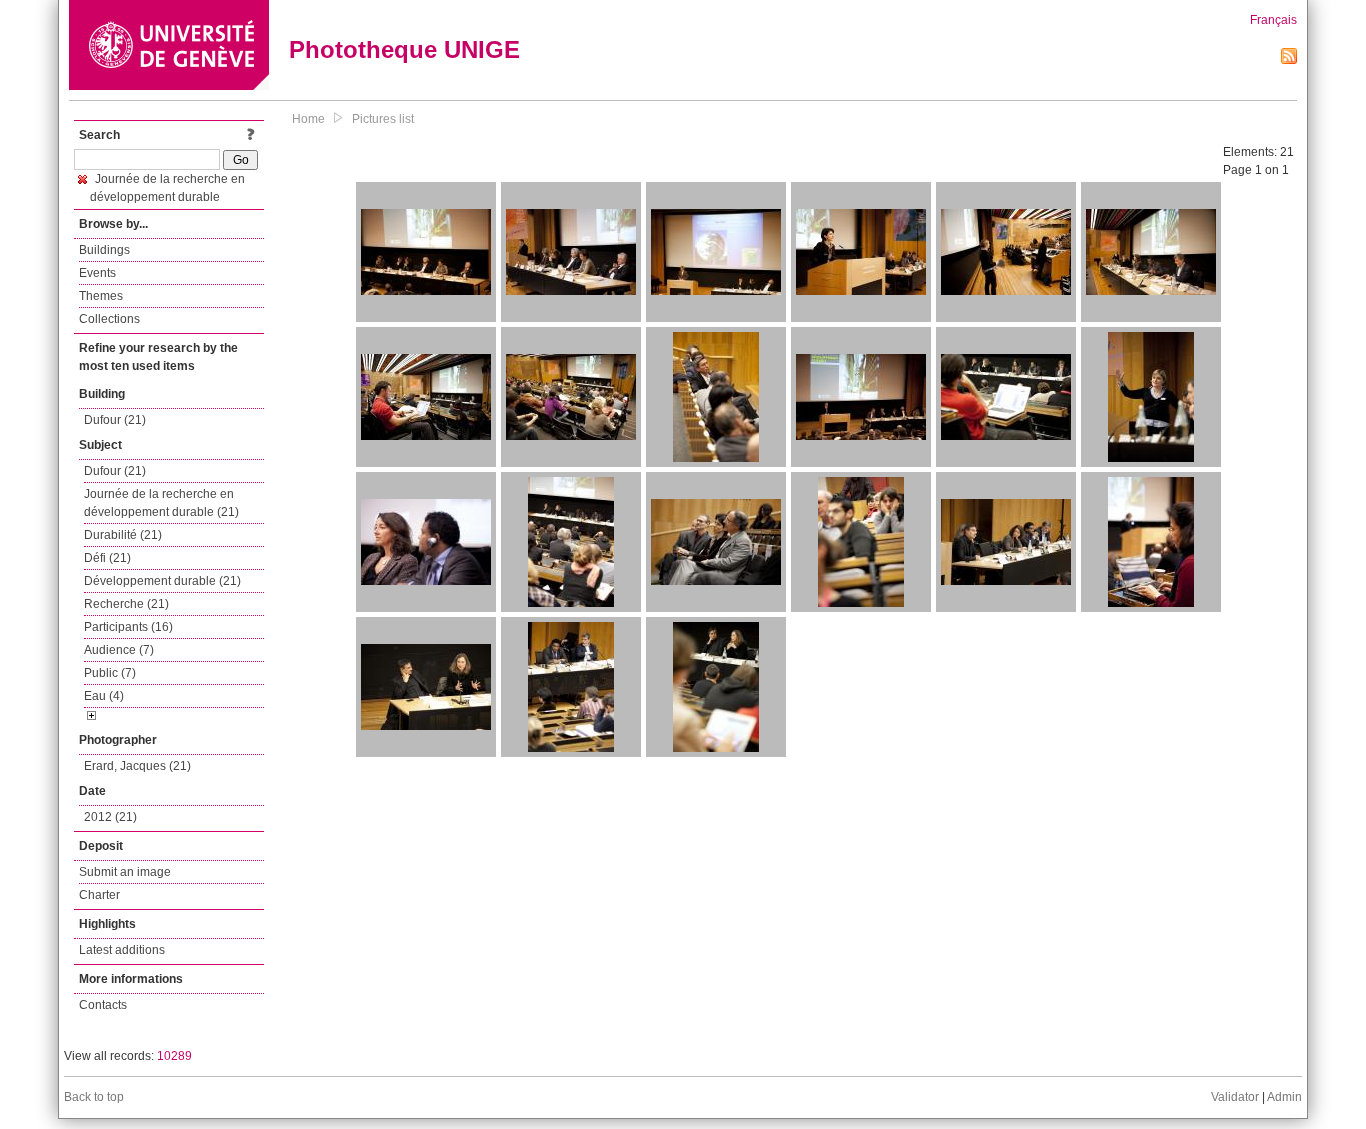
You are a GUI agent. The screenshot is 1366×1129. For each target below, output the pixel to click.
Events (97, 273)
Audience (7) (119, 650)
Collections (109, 319)
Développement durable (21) (162, 581)
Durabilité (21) (123, 535)
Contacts (103, 1005)
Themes (101, 296)
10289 (174, 1056)
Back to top (94, 1097)
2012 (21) (110, 817)
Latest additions (122, 950)
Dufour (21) (115, 420)
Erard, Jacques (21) (137, 766)
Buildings (104, 250)
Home (308, 119)
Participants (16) (128, 627)
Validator (1235, 1097)
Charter (99, 895)
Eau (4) (104, 696)
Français (1273, 20)
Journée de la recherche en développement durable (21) (161, 503)
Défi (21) (107, 558)
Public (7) (110, 673)
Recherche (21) (126, 604)
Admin (1284, 1097)
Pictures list (383, 119)
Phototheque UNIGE (404, 49)
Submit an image (125, 872)
